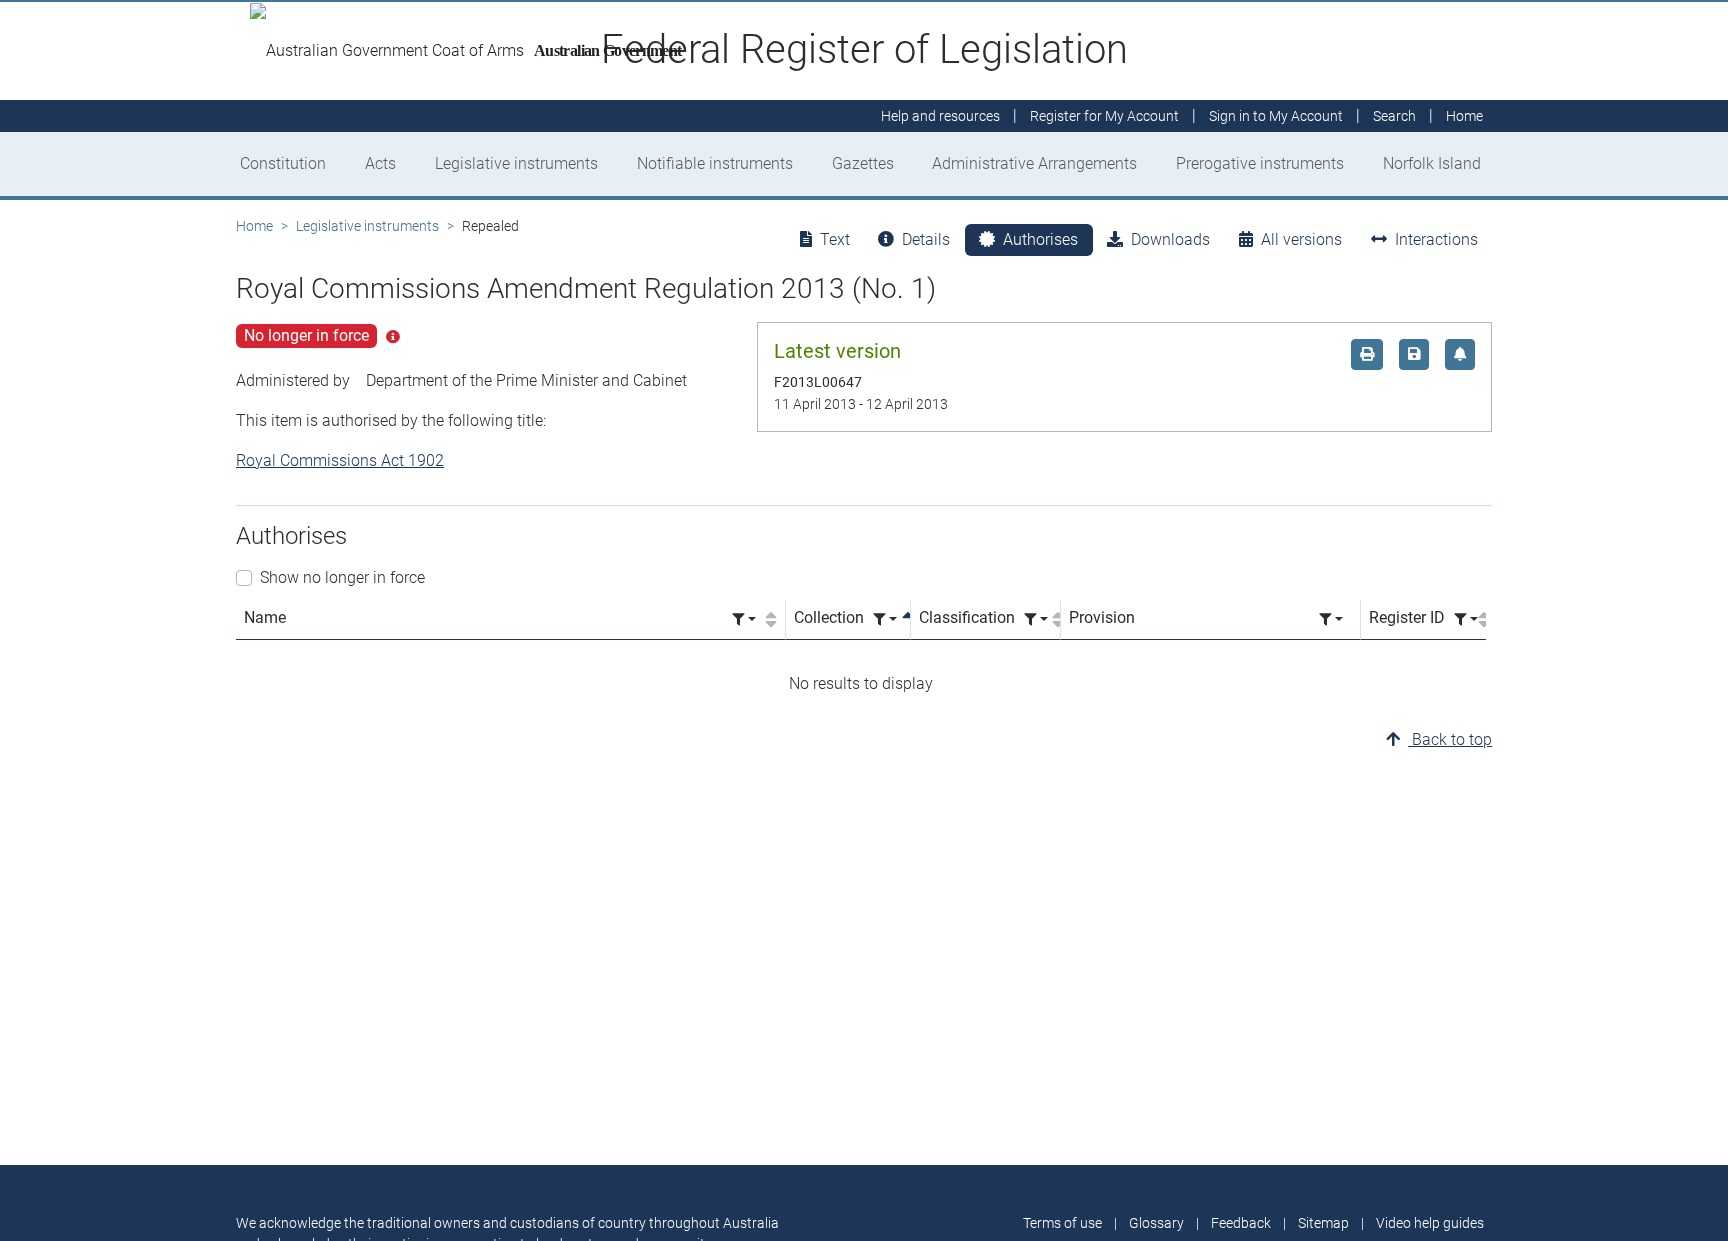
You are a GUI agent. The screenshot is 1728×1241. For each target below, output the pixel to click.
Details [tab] (926, 239)
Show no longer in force (342, 577)
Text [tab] (835, 239)
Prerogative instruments (1260, 163)
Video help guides (1430, 1223)
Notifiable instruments (715, 163)
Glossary (1156, 1223)
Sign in (1276, 116)
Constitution (283, 163)
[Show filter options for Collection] (885, 619)
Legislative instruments (516, 163)
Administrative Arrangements (1034, 163)
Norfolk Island (1432, 163)
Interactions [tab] (1436, 239)
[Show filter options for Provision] (1331, 619)
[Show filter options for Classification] (1036, 619)
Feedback (1241, 1223)
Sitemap (1323, 1223)
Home (254, 226)
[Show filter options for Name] (744, 619)
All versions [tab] (1301, 239)
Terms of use (1062, 1223)
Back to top (1450, 739)
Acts (380, 163)
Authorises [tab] (1040, 239)
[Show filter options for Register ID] (1466, 619)
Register (1104, 116)
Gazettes (863, 163)
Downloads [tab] (1170, 239)
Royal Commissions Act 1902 (340, 460)
